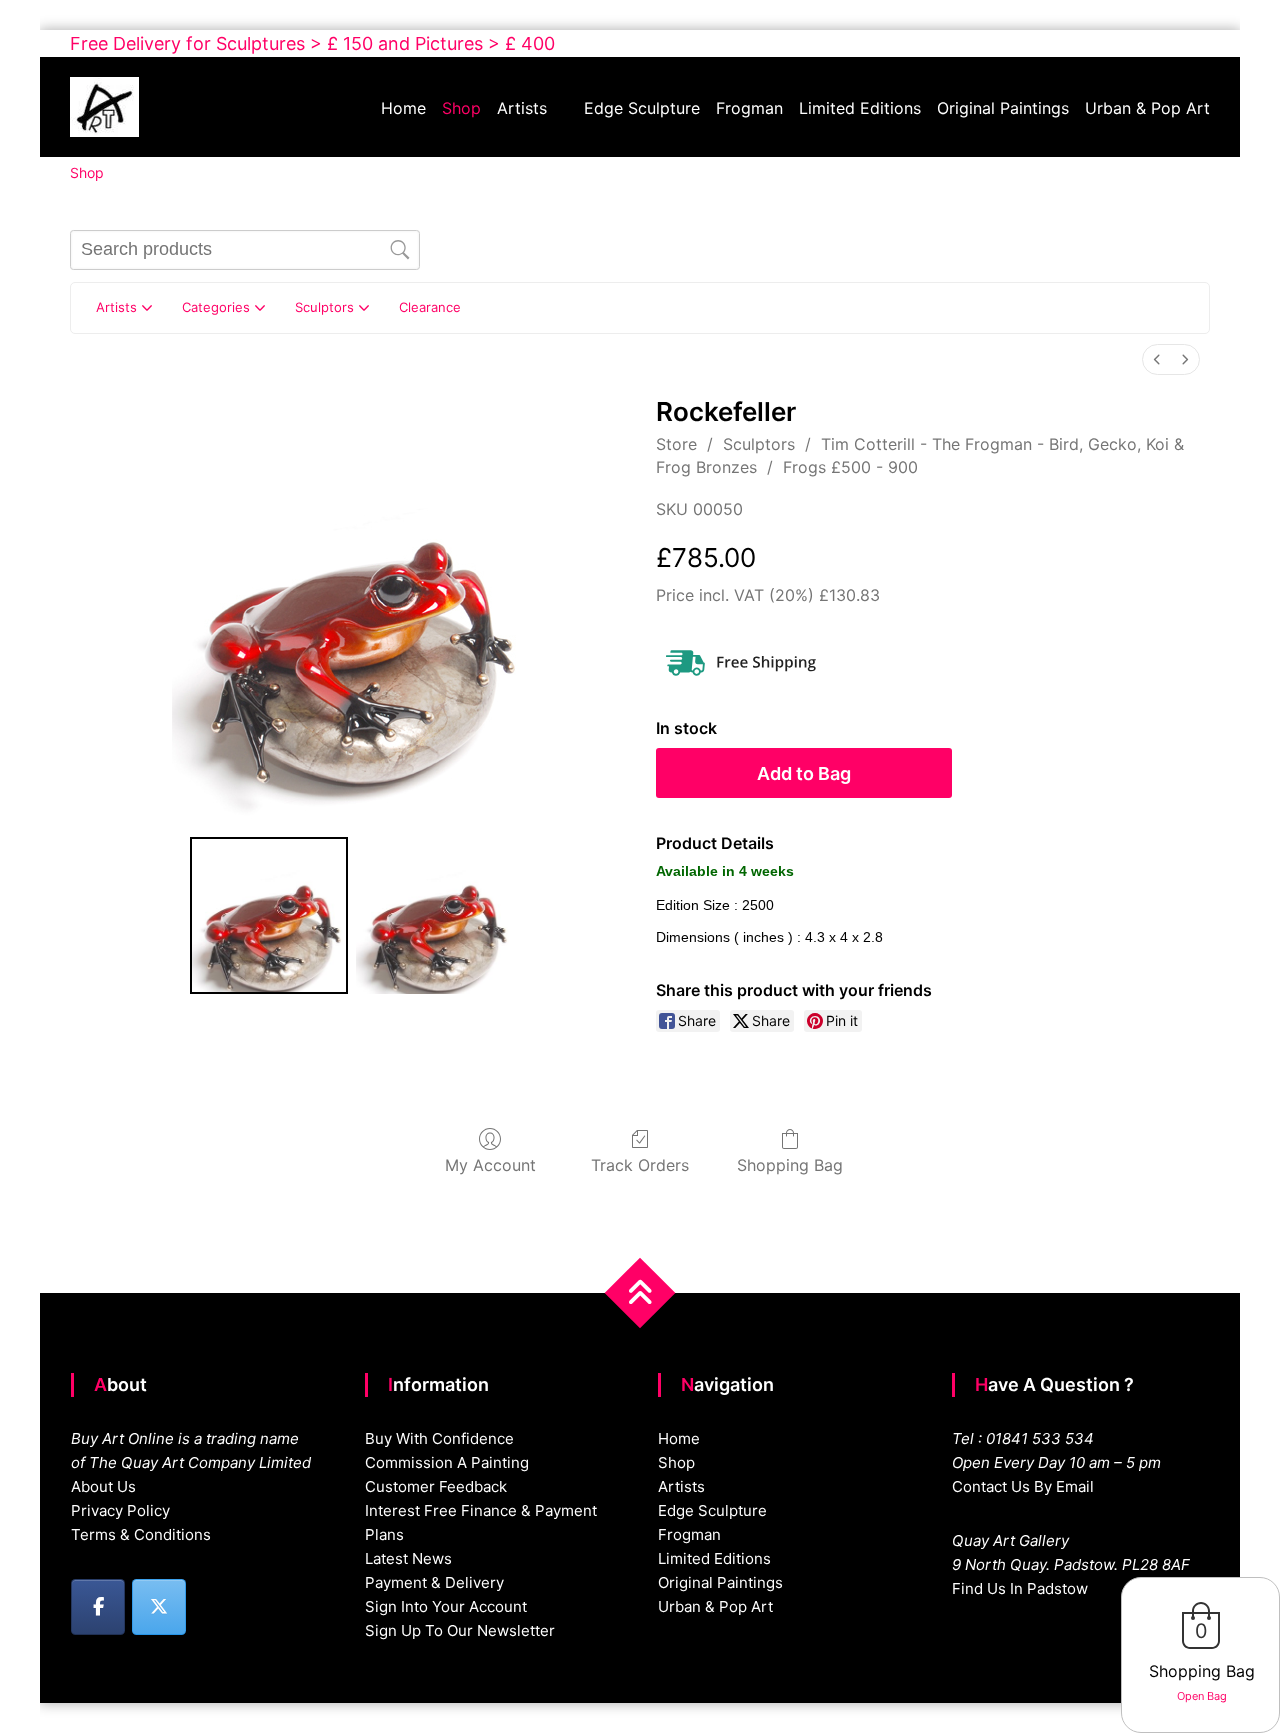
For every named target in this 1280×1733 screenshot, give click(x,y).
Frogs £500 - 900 (850, 467)
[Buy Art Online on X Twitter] (159, 1607)
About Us (103, 1486)
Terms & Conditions (141, 1534)
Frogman (749, 108)
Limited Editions (860, 108)
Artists (522, 108)
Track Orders (640, 1165)
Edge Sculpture (642, 108)
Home (403, 108)
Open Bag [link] (1202, 1696)
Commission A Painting (447, 1462)
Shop (461, 108)
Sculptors (759, 444)
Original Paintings (1003, 108)
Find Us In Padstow (1020, 1588)
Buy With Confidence (439, 1438)
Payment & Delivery (434, 1582)
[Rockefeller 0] (269, 916)
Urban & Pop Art (1147, 108)
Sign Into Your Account (446, 1606)
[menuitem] (1157, 359)
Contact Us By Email (1023, 1486)
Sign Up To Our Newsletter (460, 1630)
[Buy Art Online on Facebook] (98, 1607)
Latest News (408, 1558)
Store (676, 444)
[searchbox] (245, 250)
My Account (490, 1165)
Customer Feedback (436, 1486)
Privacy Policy (120, 1510)
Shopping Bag (790, 1165)
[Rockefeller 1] (435, 916)
